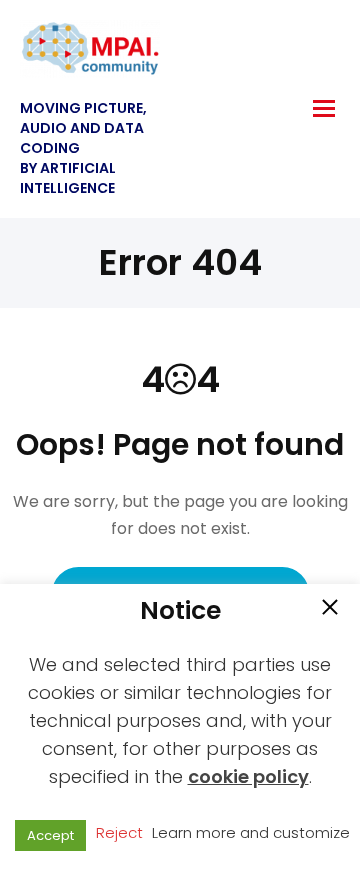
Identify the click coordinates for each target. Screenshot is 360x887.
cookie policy (248, 776)
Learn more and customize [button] (251, 832)
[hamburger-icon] (324, 108)
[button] (330, 609)
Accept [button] (50, 835)
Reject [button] (119, 832)
